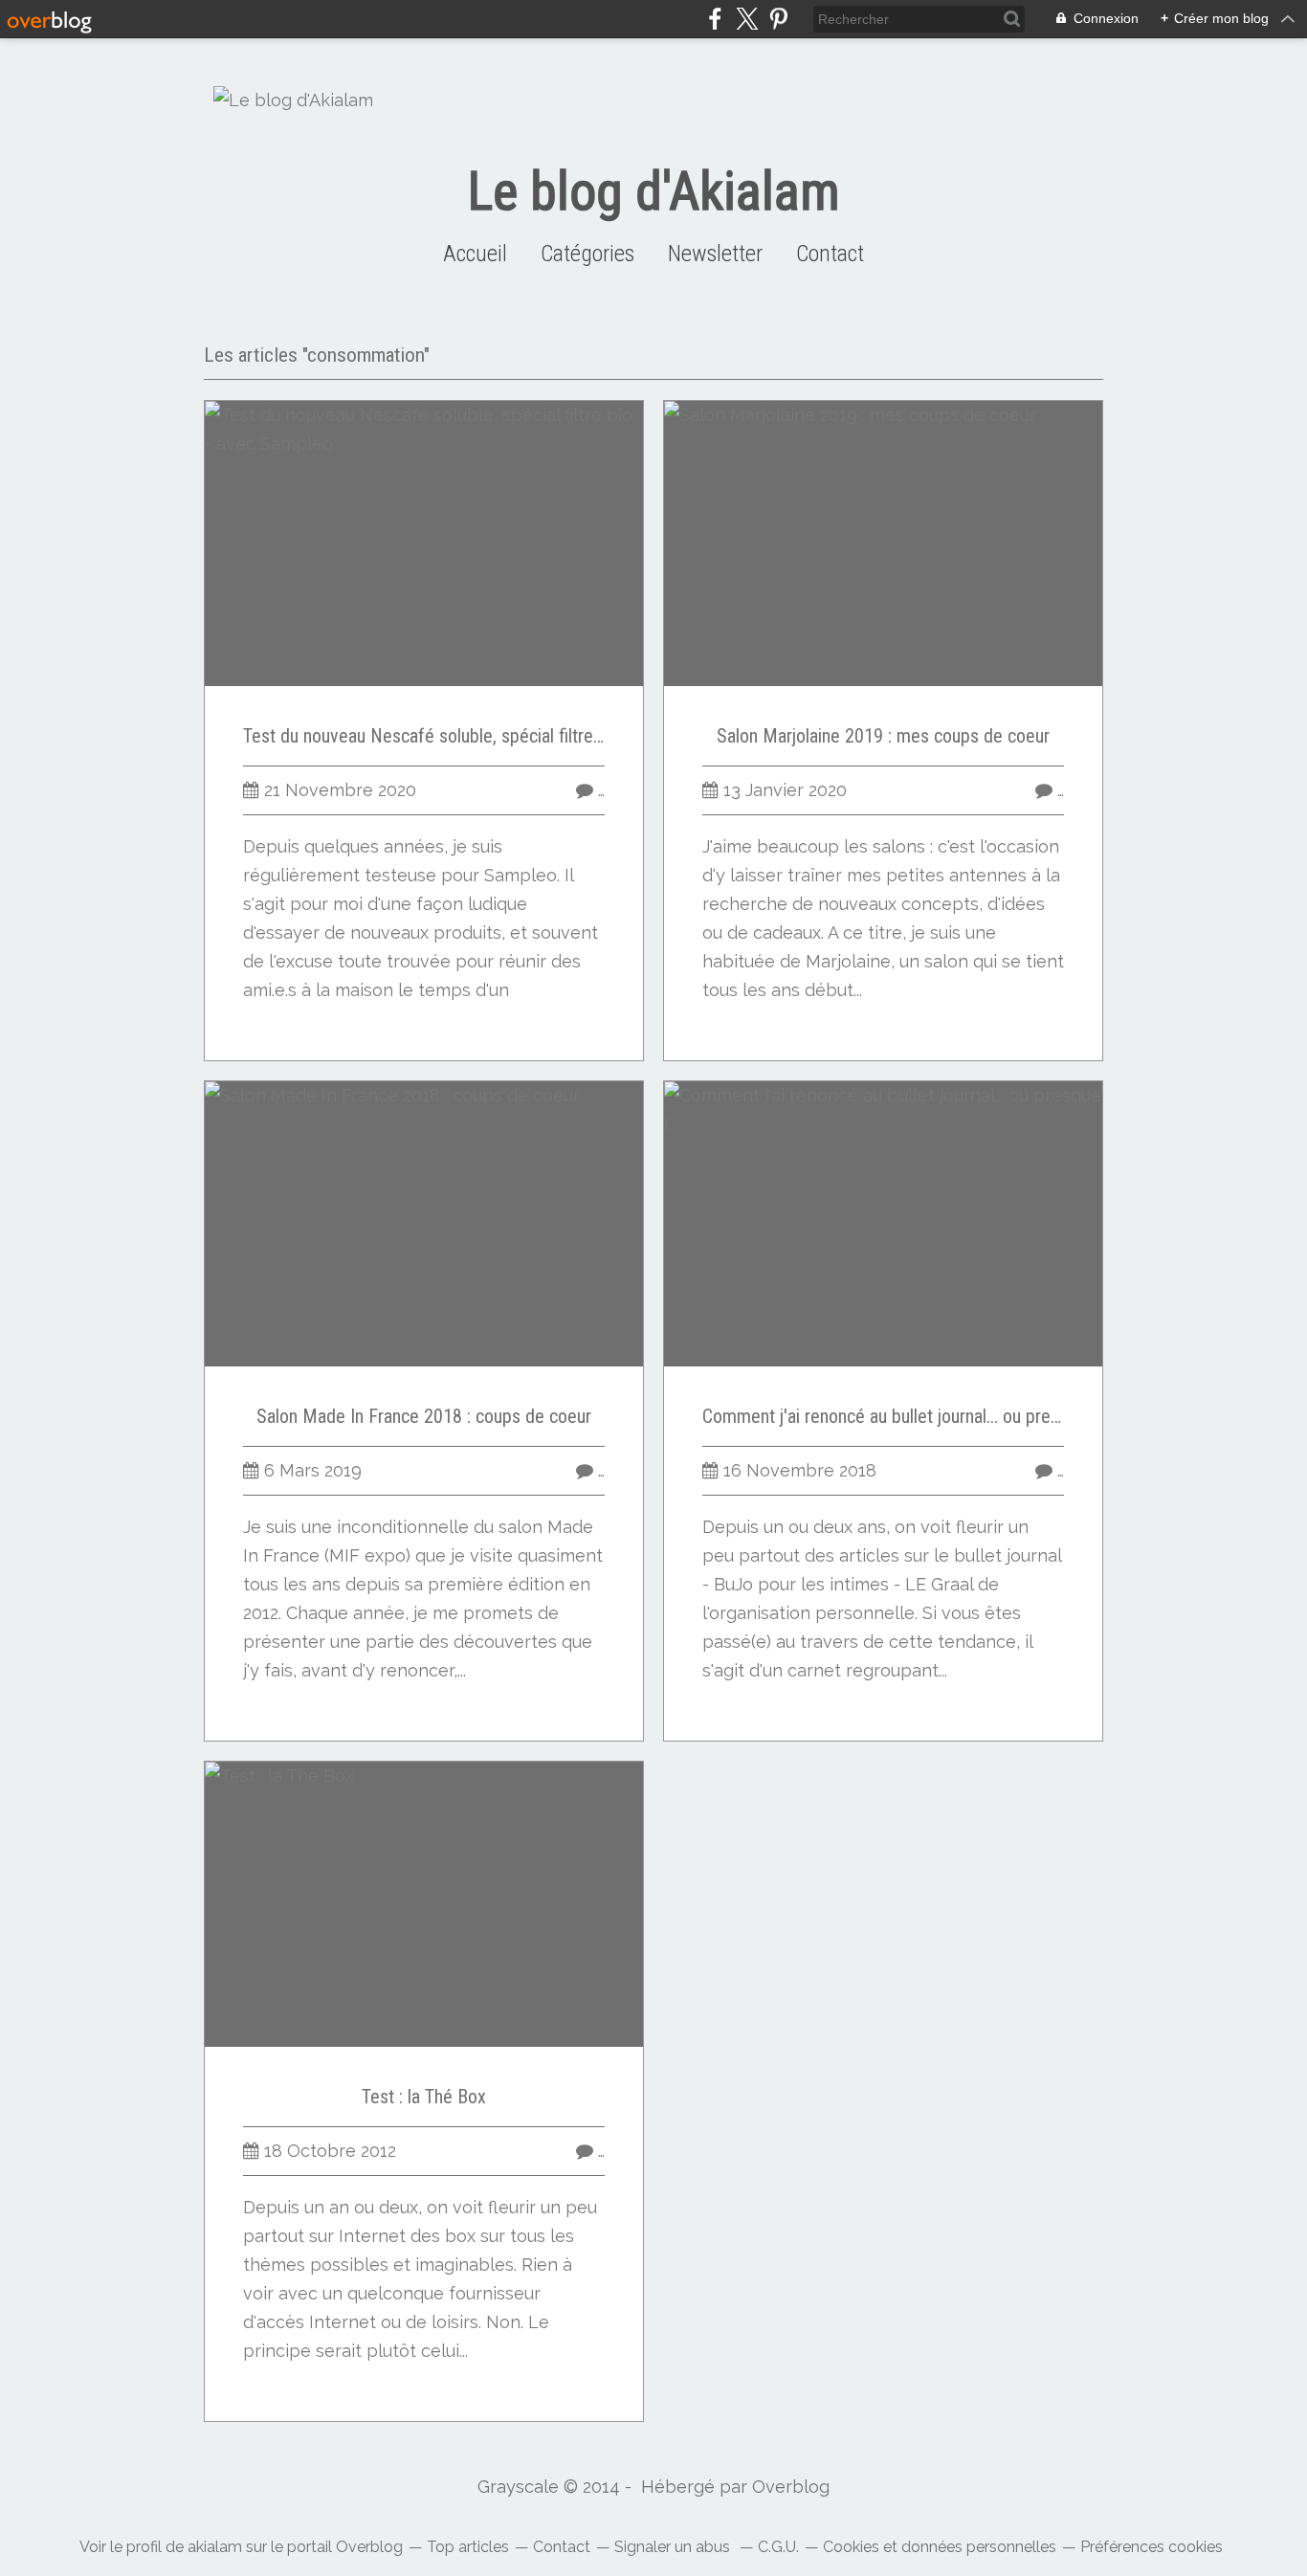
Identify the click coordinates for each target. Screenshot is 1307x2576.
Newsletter (715, 254)
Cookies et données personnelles (940, 2547)
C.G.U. (778, 2547)
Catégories (587, 254)
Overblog (791, 2487)
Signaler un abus (674, 2547)
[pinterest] (778, 19)
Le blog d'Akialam (654, 191)
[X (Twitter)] (747, 19)
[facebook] (715, 19)
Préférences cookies (1152, 2547)
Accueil (475, 254)
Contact (830, 254)
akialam (215, 2547)
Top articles (468, 2547)
